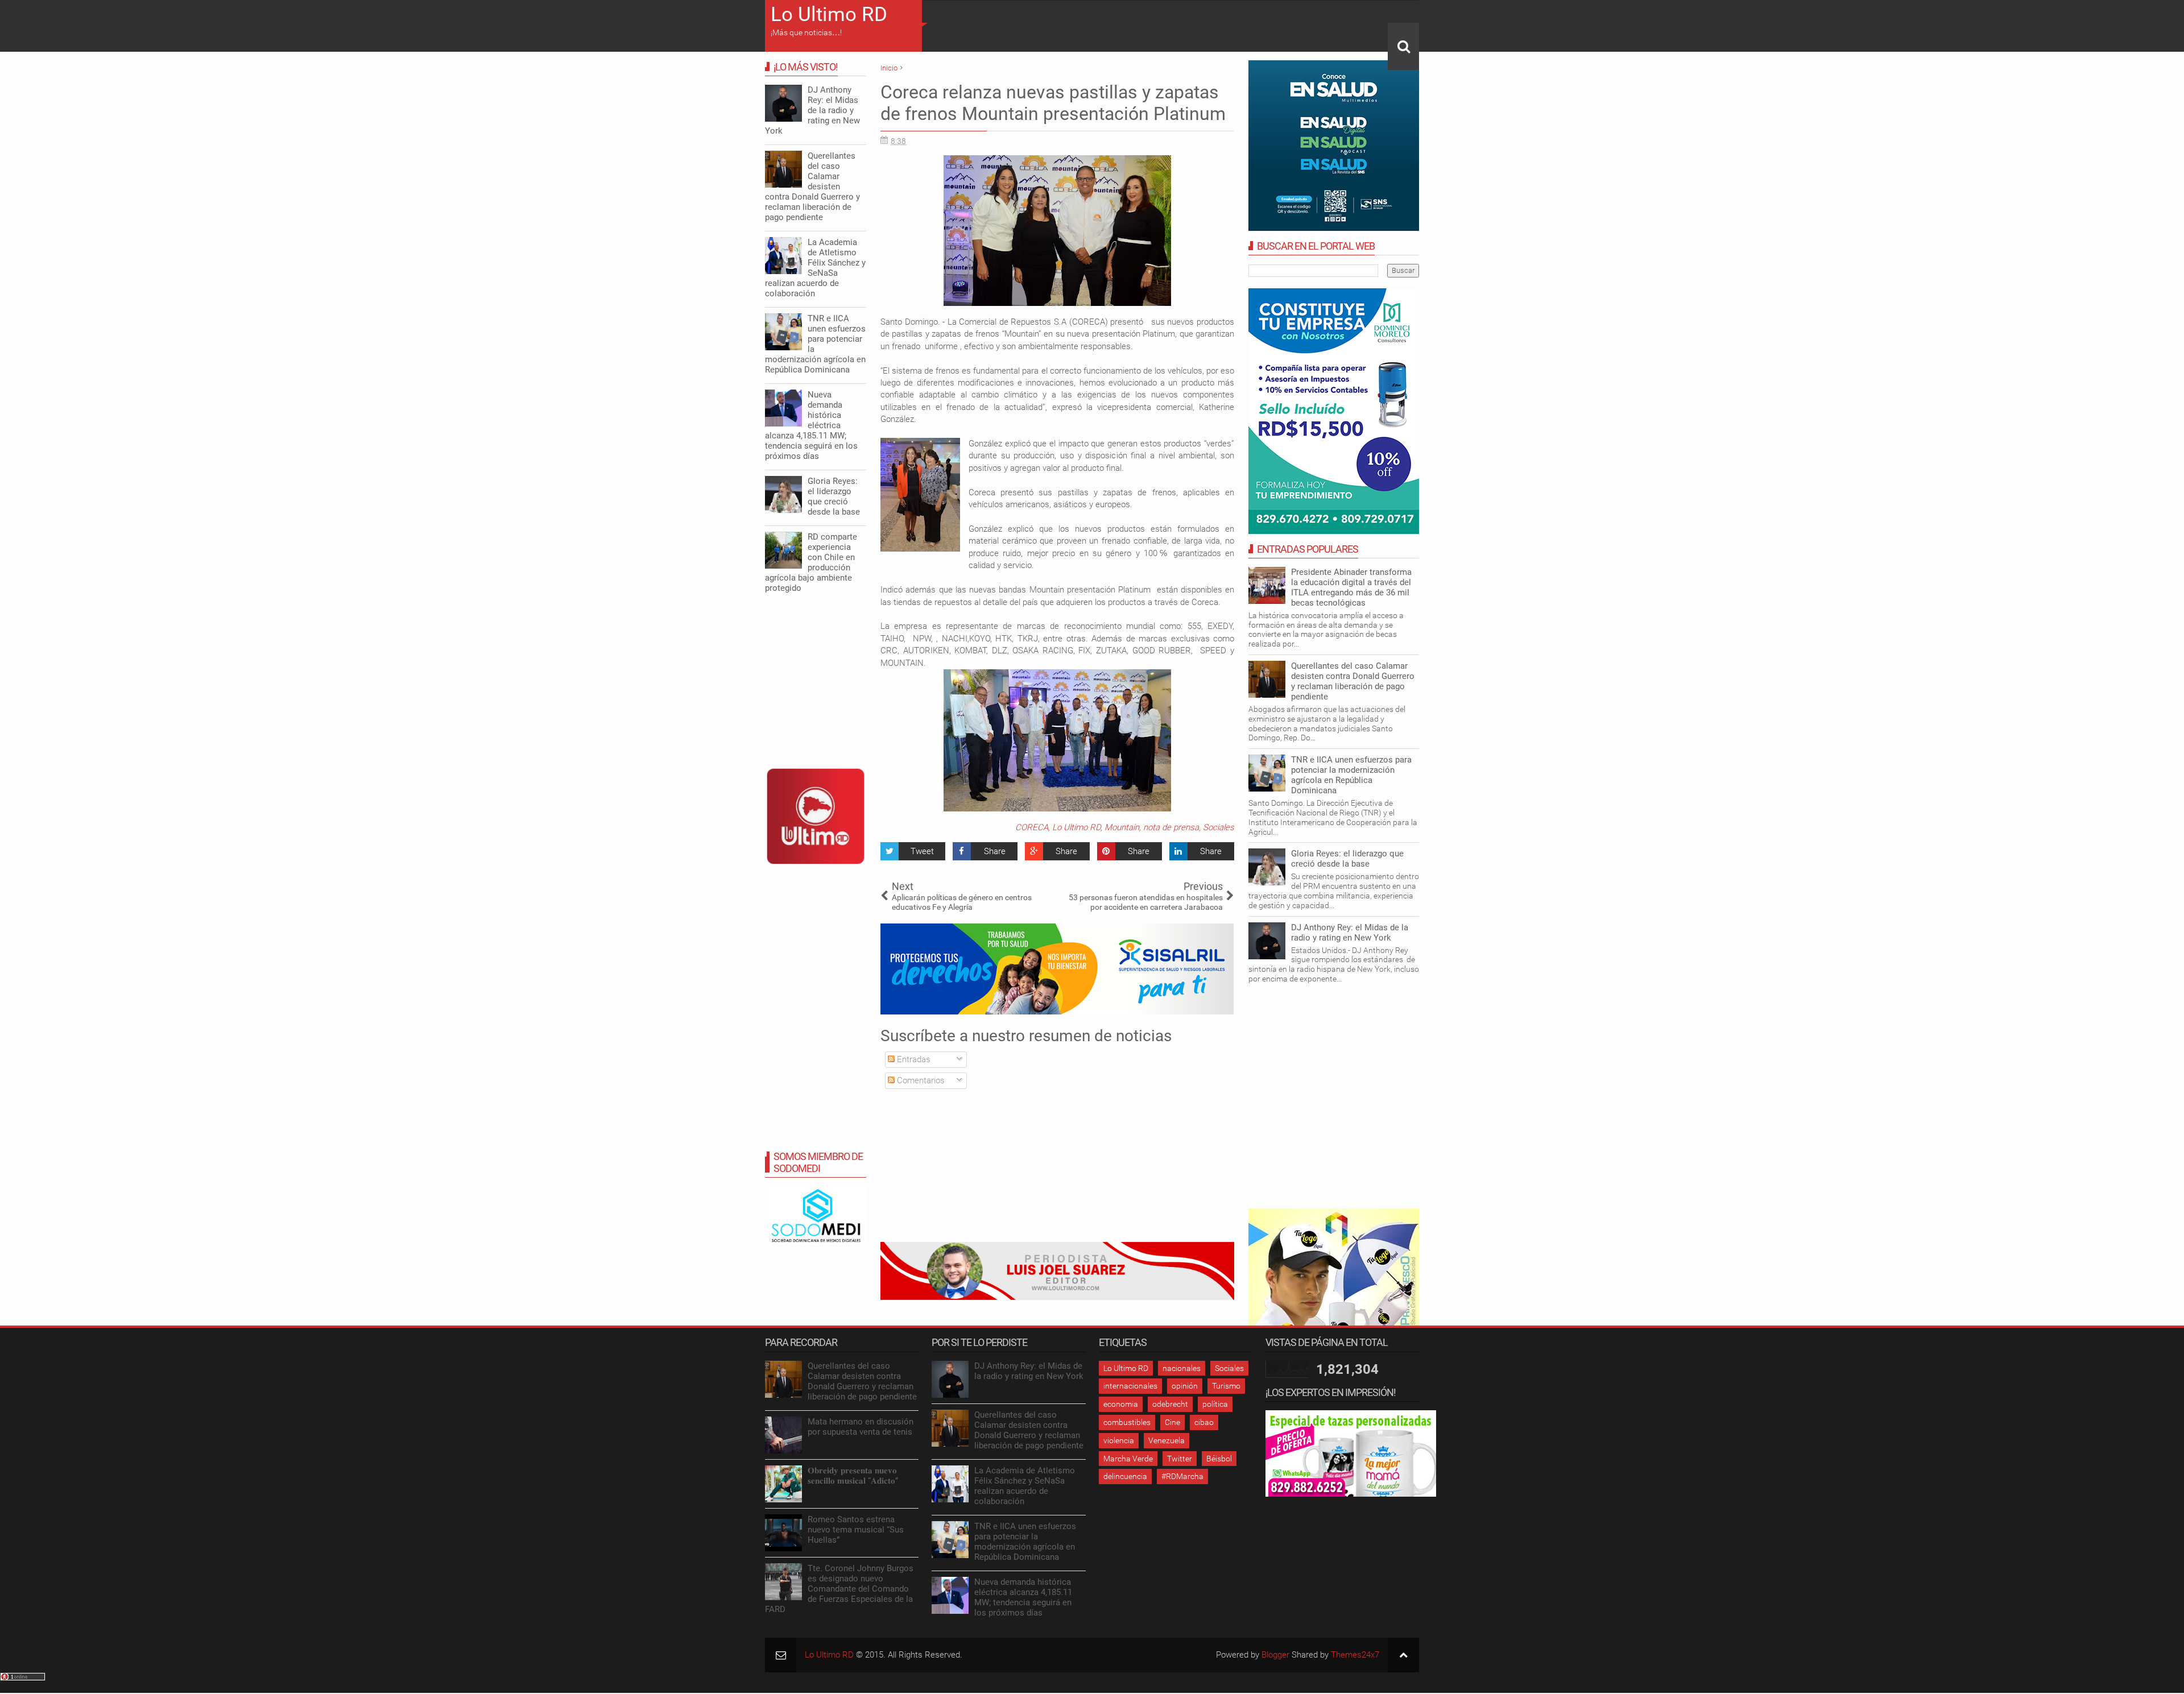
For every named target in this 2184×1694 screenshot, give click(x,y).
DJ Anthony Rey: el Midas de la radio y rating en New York (1350, 933)
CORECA (1032, 827)
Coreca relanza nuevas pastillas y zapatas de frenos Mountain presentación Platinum (1053, 103)
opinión (1185, 1386)
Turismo (1226, 1386)
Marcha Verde (1128, 1459)
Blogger (1275, 1655)
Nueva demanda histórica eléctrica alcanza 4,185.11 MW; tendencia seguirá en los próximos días (811, 425)
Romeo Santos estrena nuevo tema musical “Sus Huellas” (856, 1530)
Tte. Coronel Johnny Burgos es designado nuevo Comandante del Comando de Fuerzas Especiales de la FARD (839, 1589)
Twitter (1180, 1459)
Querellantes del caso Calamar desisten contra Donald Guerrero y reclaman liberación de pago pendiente (1353, 681)
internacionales (1130, 1386)
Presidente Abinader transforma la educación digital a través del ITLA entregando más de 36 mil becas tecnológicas (1351, 587)
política (1215, 1404)
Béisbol (1219, 1459)
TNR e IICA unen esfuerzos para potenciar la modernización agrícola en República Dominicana (1351, 775)
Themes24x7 (1355, 1655)
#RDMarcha (1182, 1476)
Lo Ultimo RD (829, 15)
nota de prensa (1171, 827)
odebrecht (1170, 1404)
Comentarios (920, 1080)
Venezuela (1167, 1440)
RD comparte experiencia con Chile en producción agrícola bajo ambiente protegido (811, 562)
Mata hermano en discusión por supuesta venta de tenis (861, 1427)
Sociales (1219, 827)
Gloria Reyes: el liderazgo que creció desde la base (1347, 859)
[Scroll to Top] (1403, 1655)
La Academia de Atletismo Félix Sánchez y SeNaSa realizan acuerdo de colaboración (815, 268)
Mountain (1122, 827)
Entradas (913, 1059)
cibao (1204, 1422)
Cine (1172, 1422)
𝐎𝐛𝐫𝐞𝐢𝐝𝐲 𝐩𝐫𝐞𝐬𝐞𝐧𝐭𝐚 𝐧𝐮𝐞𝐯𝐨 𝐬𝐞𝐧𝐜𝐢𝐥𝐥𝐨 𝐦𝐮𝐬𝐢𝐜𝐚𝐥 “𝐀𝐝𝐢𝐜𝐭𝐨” (853, 1476)
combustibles (1127, 1422)
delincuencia (1125, 1476)
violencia (1119, 1440)
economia (1121, 1404)
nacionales (1182, 1368)
